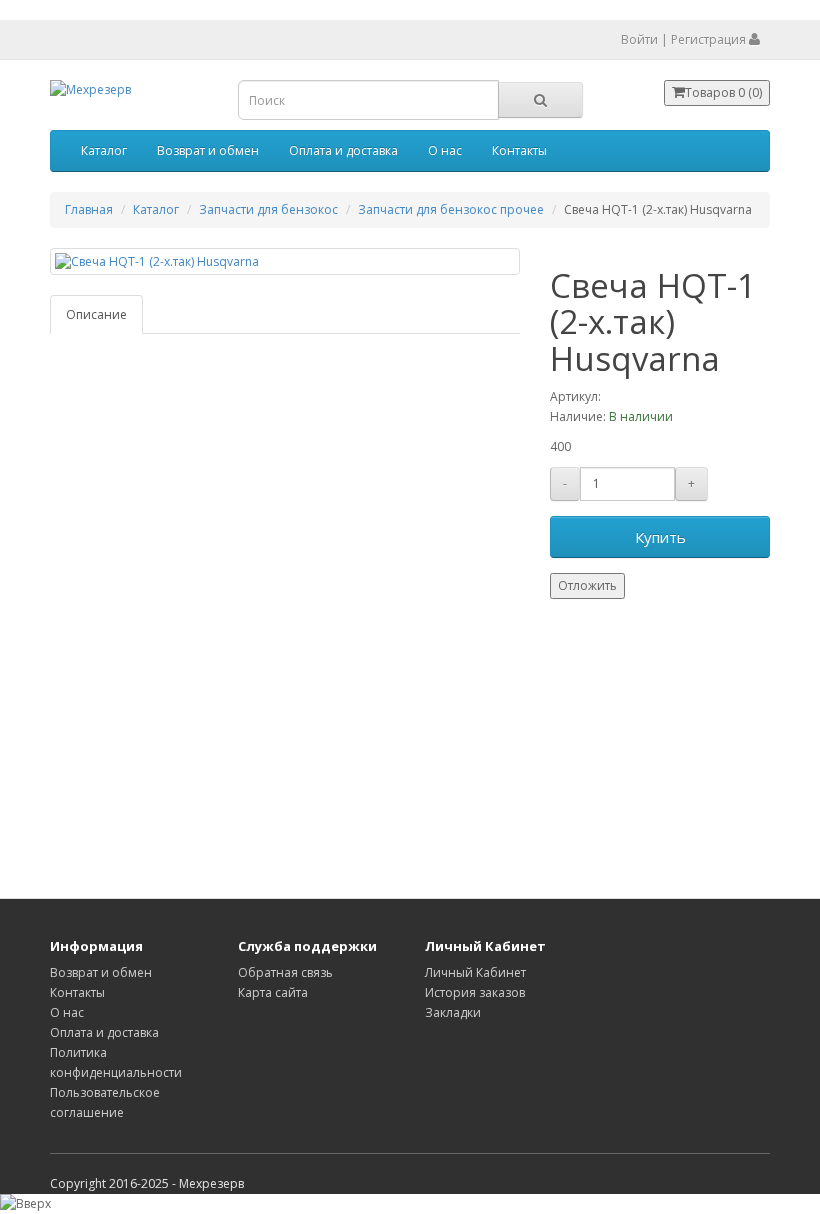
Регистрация (708, 39)
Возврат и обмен (208, 150)
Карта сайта (273, 992)
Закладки (453, 1012)
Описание (96, 314)
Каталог (104, 150)
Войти (639, 39)
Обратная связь (285, 972)
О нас (445, 150)
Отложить (587, 585)
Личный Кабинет (475, 972)
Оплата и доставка (343, 150)
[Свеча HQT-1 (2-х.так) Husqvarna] (285, 261)
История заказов (475, 992)
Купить (660, 537)
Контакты (519, 150)
